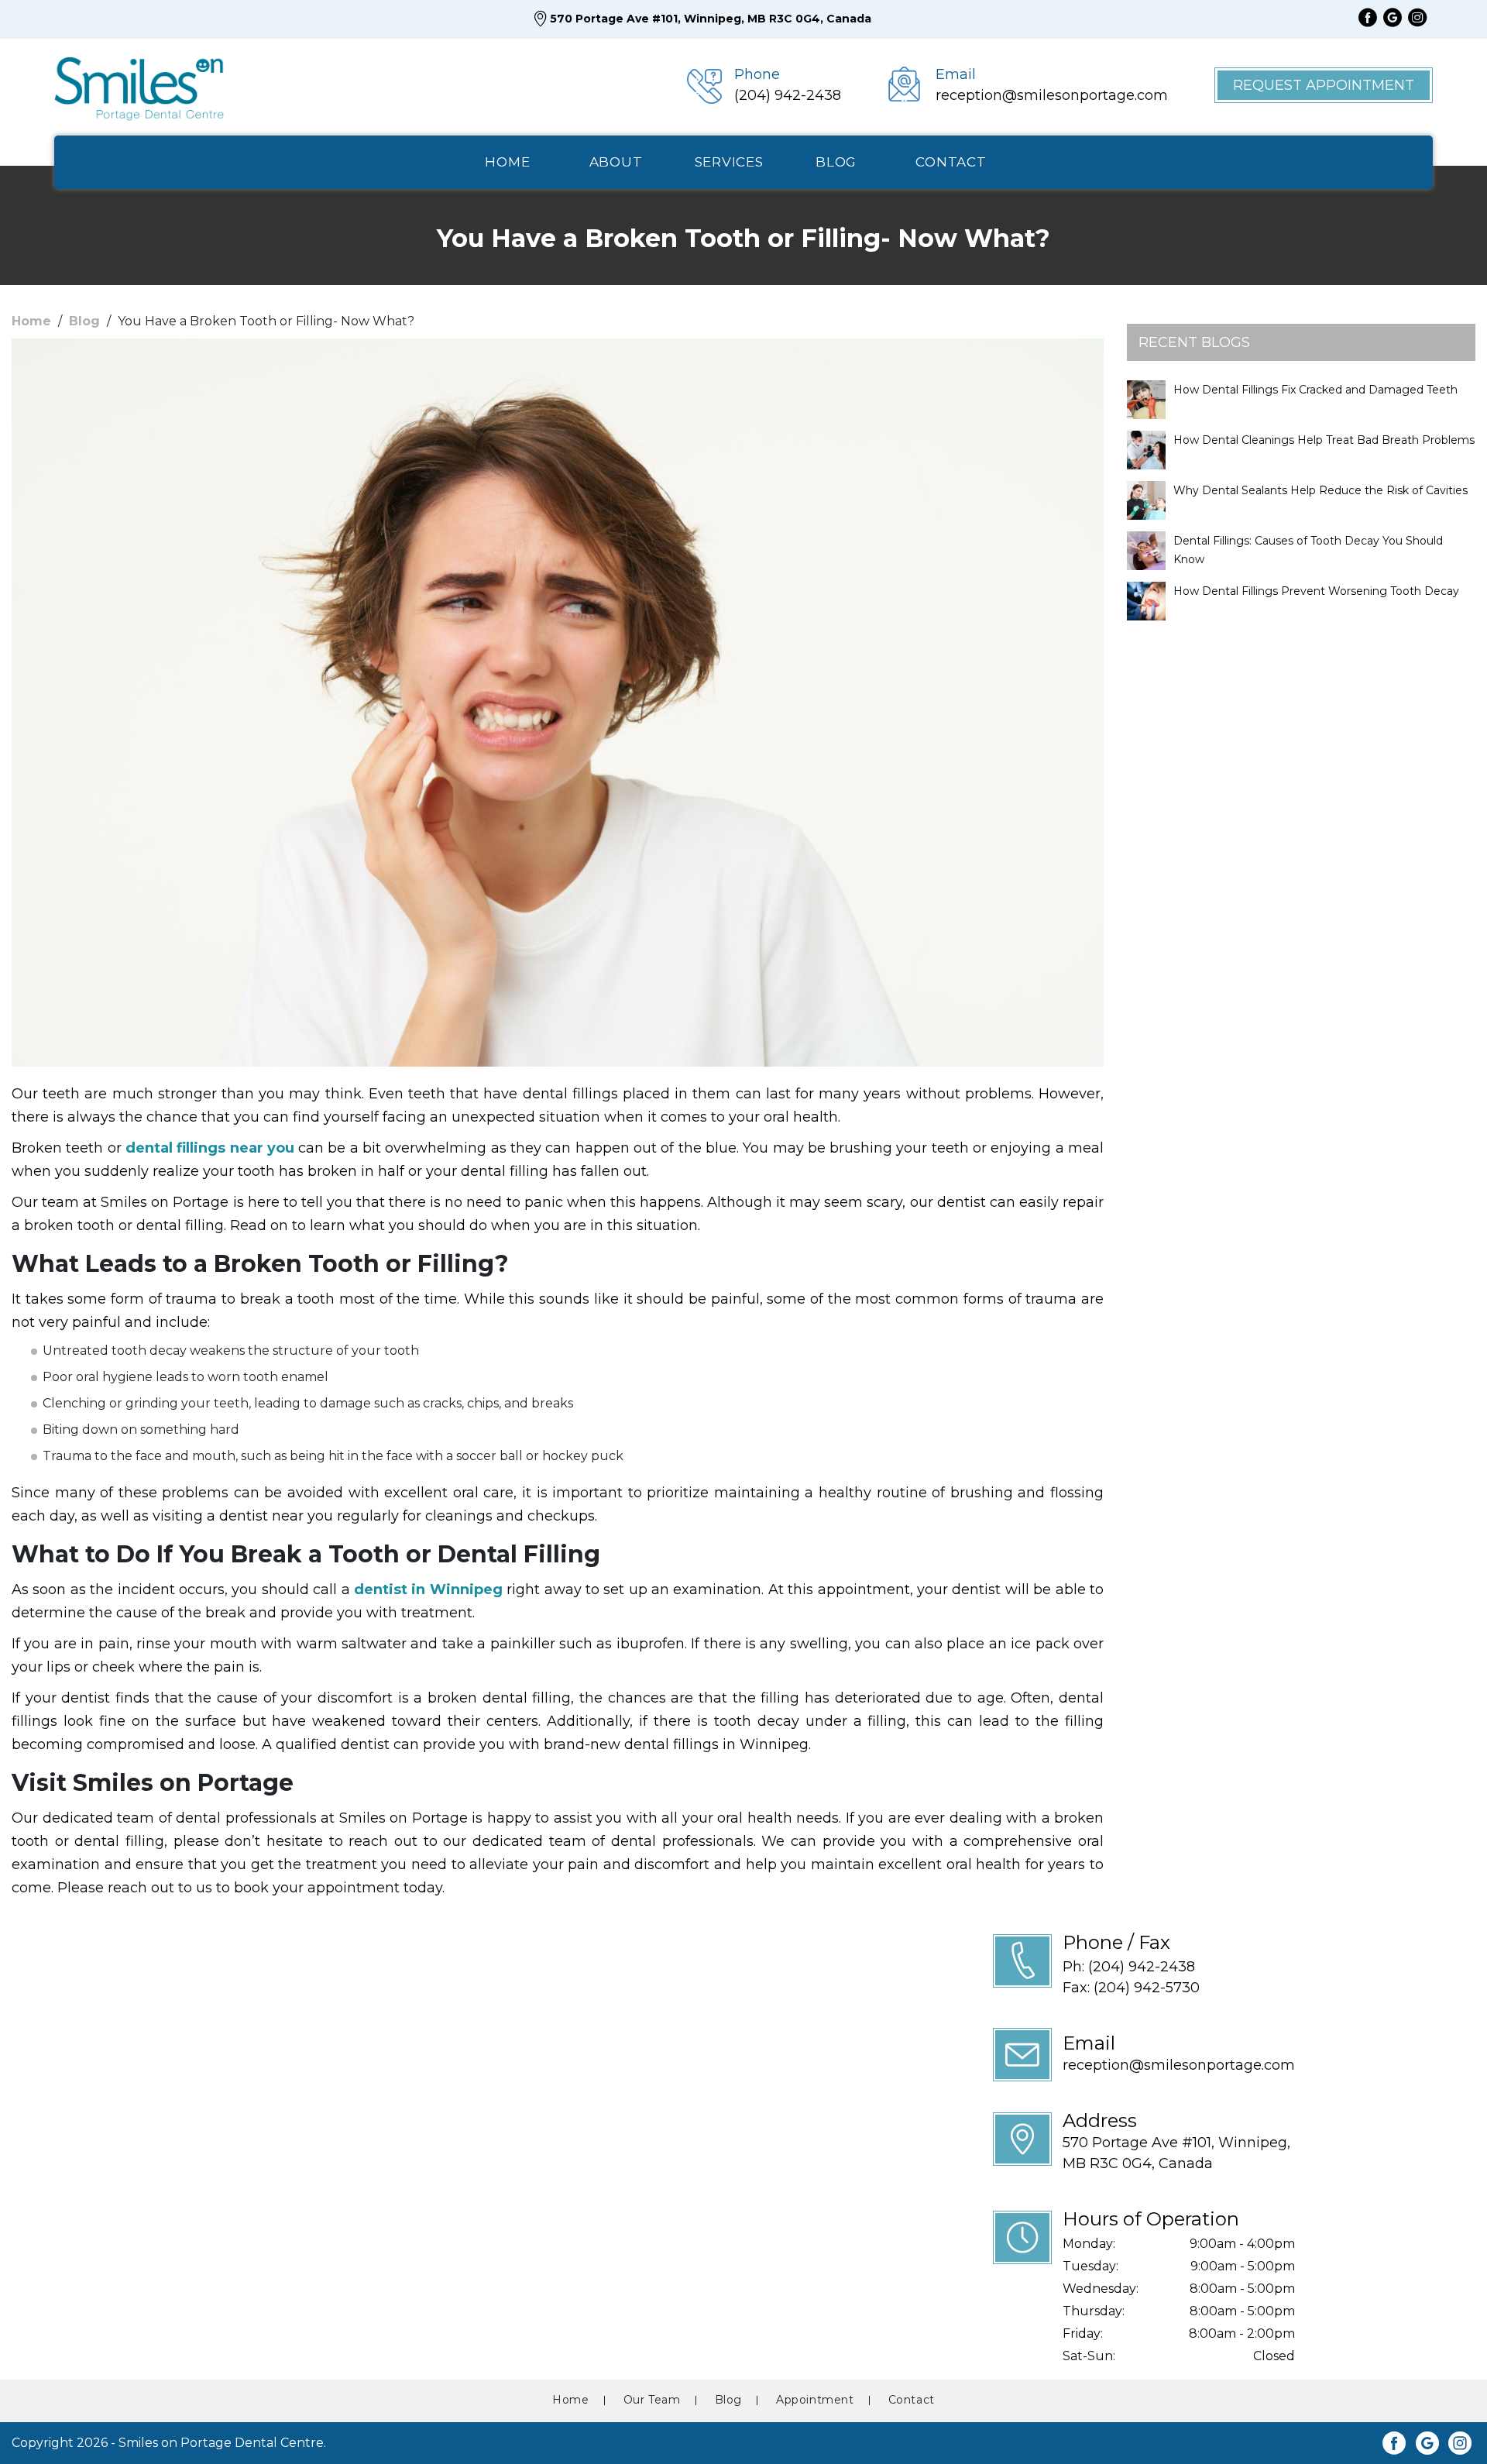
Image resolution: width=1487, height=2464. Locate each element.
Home (31, 321)
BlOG (836, 162)
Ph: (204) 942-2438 (1129, 1967)
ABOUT (616, 162)
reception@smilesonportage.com (1179, 2065)
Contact (912, 2400)
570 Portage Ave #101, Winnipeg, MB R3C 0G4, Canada (711, 19)
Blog (84, 321)
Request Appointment (1324, 85)
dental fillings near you (210, 1148)
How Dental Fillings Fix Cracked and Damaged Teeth (1315, 390)
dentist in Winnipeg (428, 1589)
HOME (507, 162)
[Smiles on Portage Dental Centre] (139, 85)
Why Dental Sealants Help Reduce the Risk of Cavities (1320, 490)
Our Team (652, 2400)
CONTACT (951, 162)
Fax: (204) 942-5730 (1131, 1988)
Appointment (815, 2400)
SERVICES (729, 162)
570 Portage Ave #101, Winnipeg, (1176, 2153)
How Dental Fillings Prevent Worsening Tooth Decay (1316, 591)
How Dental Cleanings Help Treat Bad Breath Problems (1324, 440)
